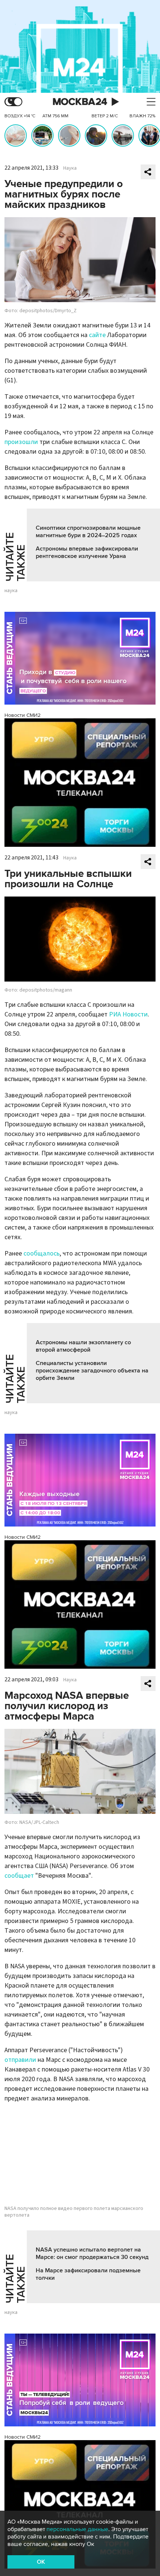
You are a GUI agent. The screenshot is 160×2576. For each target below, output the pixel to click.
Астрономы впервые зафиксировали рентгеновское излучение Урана (87, 552)
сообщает (19, 1876)
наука (11, 591)
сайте (97, 335)
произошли (21, 442)
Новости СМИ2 (23, 715)
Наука (70, 168)
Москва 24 (80, 102)
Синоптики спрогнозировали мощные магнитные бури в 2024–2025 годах (88, 532)
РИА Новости (128, 1014)
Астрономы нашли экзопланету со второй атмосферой (83, 1346)
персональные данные (77, 2529)
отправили (20, 2060)
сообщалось (41, 1253)
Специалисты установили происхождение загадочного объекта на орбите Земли (92, 1371)
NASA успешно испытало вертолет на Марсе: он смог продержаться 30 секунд (92, 2253)
